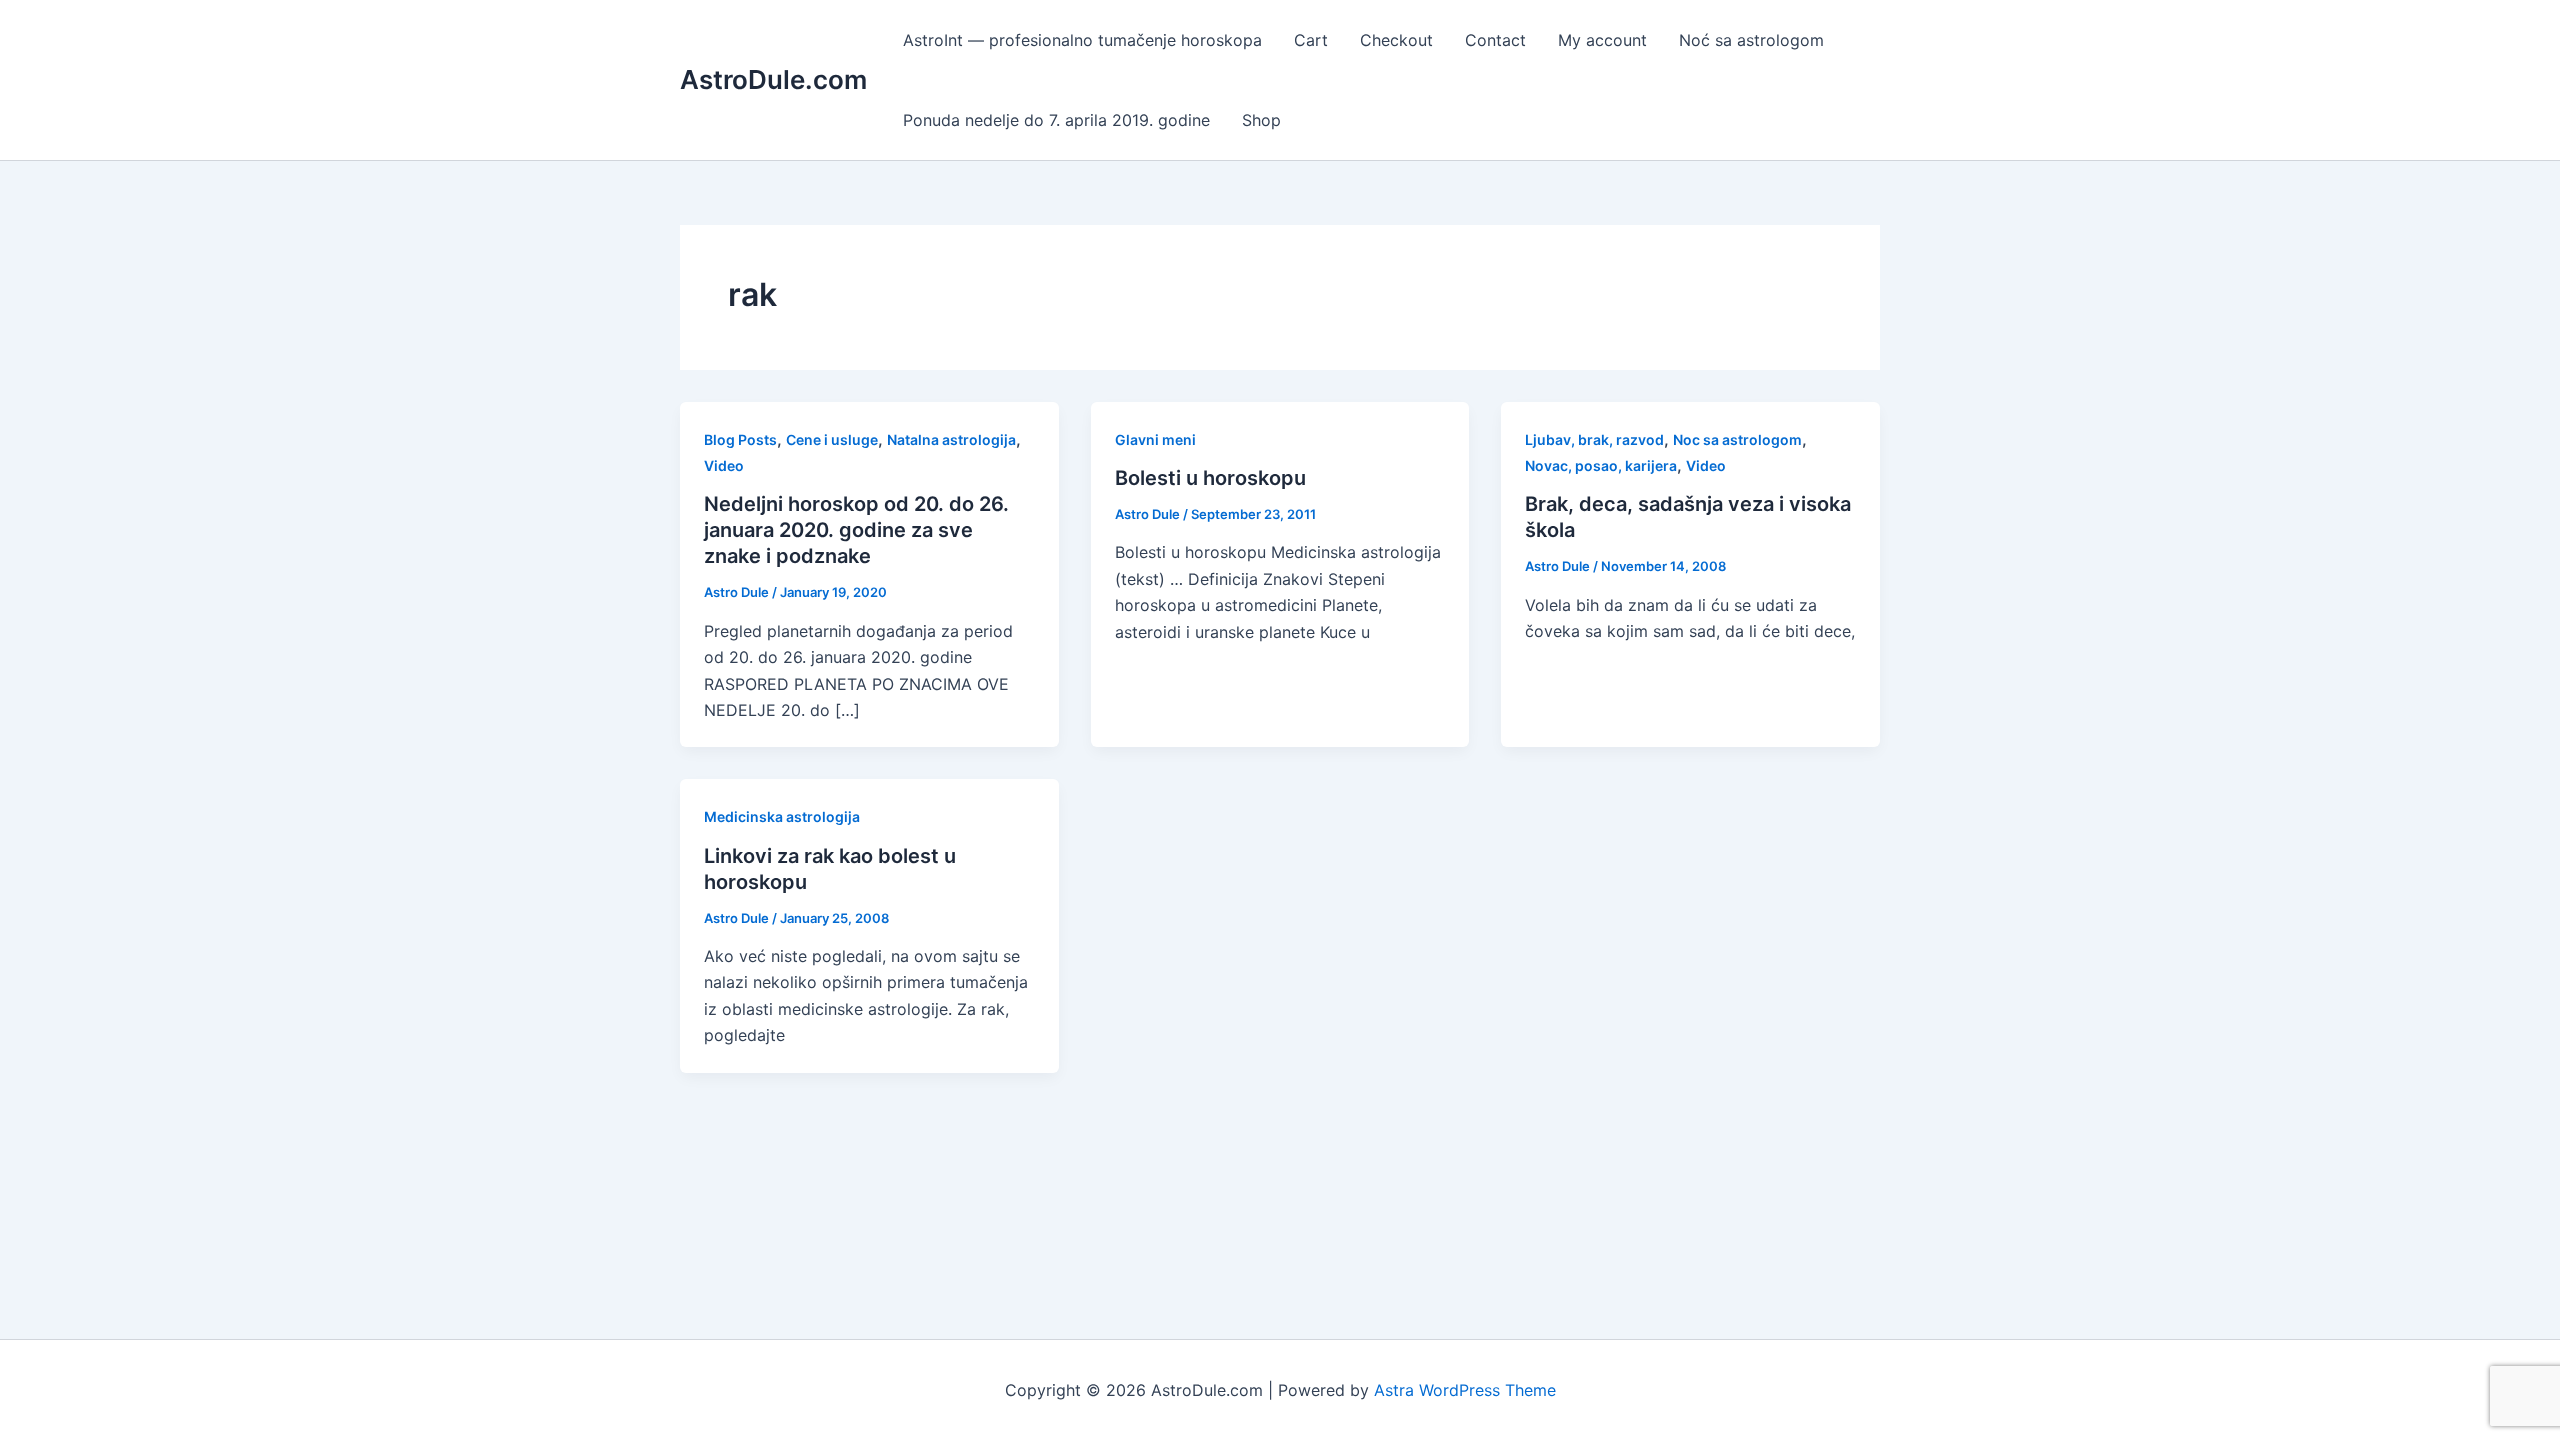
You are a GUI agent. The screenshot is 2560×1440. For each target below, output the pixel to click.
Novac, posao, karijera (1601, 465)
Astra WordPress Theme (1465, 1390)
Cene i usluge (832, 439)
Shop (1261, 120)
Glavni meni (1155, 439)
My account (1602, 40)
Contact (1495, 40)
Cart (1311, 40)
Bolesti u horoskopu (1210, 478)
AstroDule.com (773, 79)
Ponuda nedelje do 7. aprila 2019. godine (1056, 120)
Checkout (1396, 40)
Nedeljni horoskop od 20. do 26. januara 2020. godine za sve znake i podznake (856, 530)
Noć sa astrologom (1751, 40)
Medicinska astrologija (782, 816)
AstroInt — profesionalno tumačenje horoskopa (1082, 40)
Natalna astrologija (951, 439)
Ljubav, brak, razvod (1594, 439)
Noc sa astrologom (1737, 439)
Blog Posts (740, 439)
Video (724, 465)
